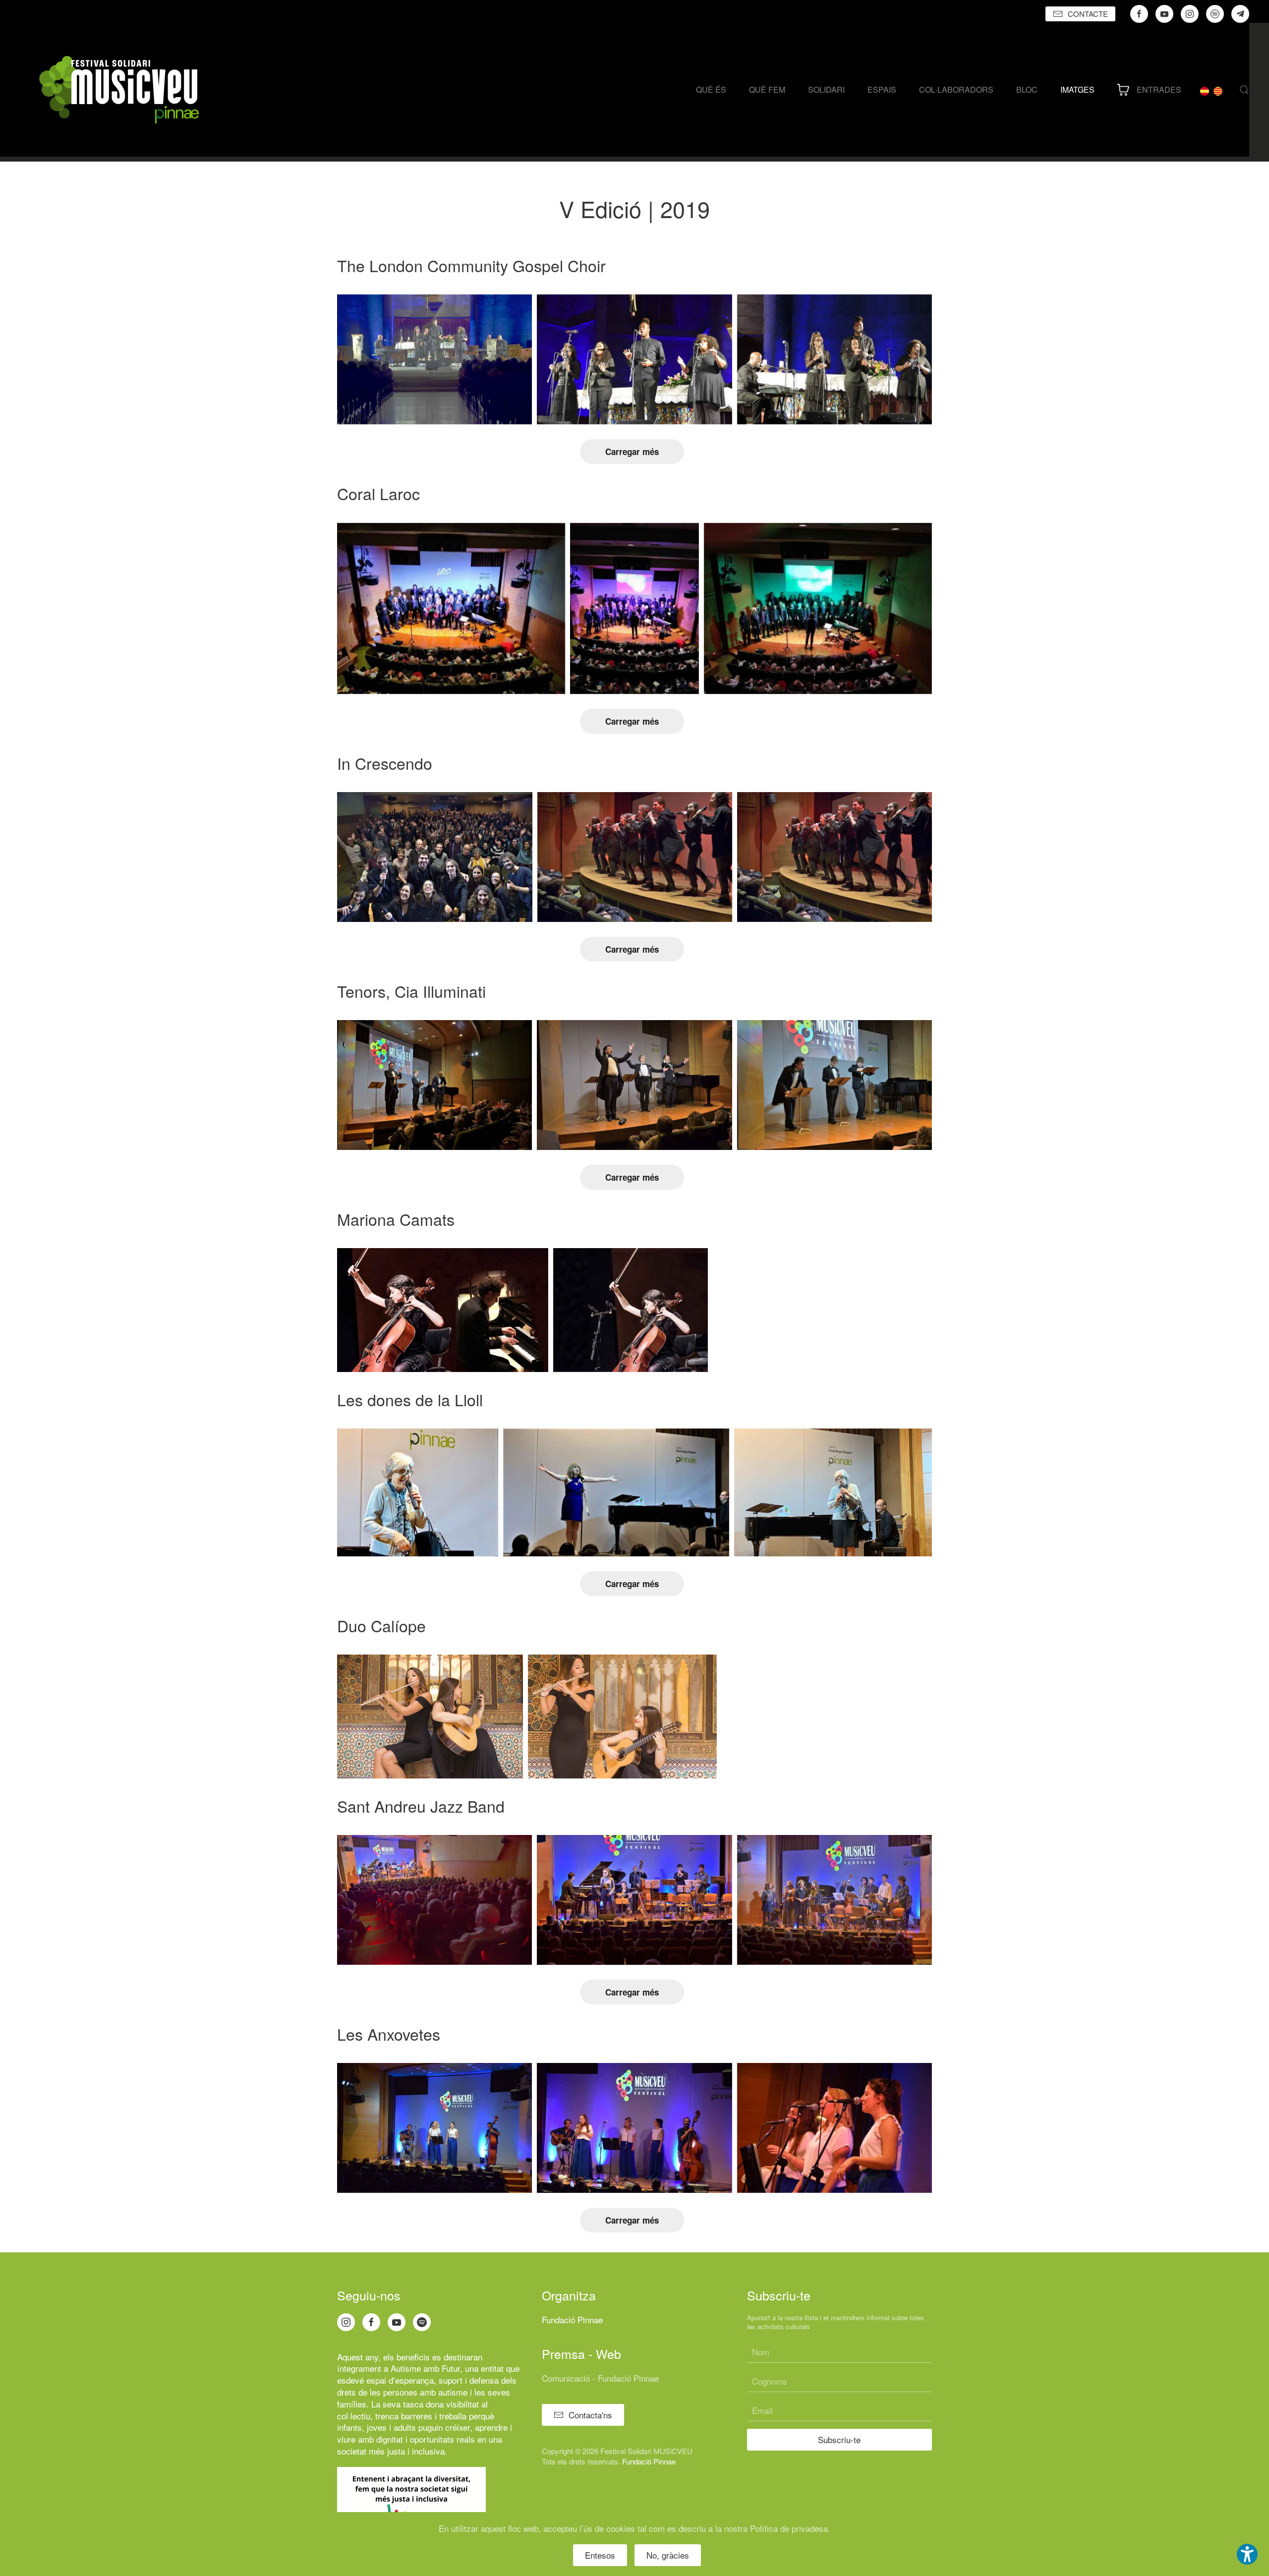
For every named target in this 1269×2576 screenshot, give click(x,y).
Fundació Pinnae (572, 2319)
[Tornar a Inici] (119, 90)
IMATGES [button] (1077, 89)
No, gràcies (668, 2555)
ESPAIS (882, 89)
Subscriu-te (839, 2439)
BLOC (1027, 89)
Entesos (600, 2555)
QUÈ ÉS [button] (711, 89)
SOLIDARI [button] (826, 89)
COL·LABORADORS (956, 89)
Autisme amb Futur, (427, 2368)
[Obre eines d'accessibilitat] (1247, 2554)
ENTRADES (1159, 89)
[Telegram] (1240, 14)
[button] (1244, 90)
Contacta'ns (590, 2415)
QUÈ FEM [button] (767, 89)
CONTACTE (1088, 14)
